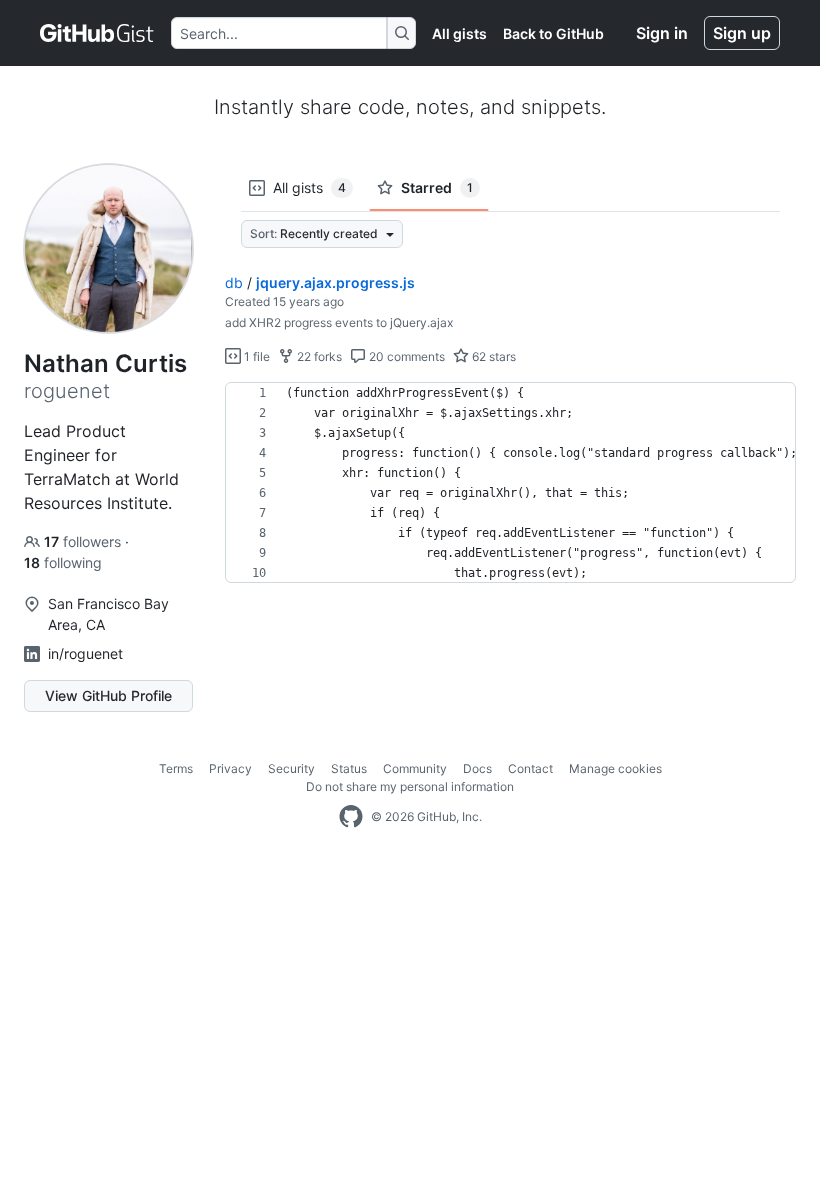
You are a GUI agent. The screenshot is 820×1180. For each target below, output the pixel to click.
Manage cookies (615, 768)
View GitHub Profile (108, 695)
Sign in (662, 33)
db (234, 282)
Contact (530, 768)
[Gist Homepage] (97, 33)
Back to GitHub (553, 33)
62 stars (492, 356)
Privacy (230, 768)
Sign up (742, 33)
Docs (477, 768)
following (63, 562)
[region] (510, 483)
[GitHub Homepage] (351, 817)
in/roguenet (85, 653)
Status (349, 768)
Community (415, 768)
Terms (176, 768)
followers (84, 541)
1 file (255, 356)
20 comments (405, 356)
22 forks (318, 356)
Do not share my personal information (410, 786)
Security (291, 768)
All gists (459, 33)
